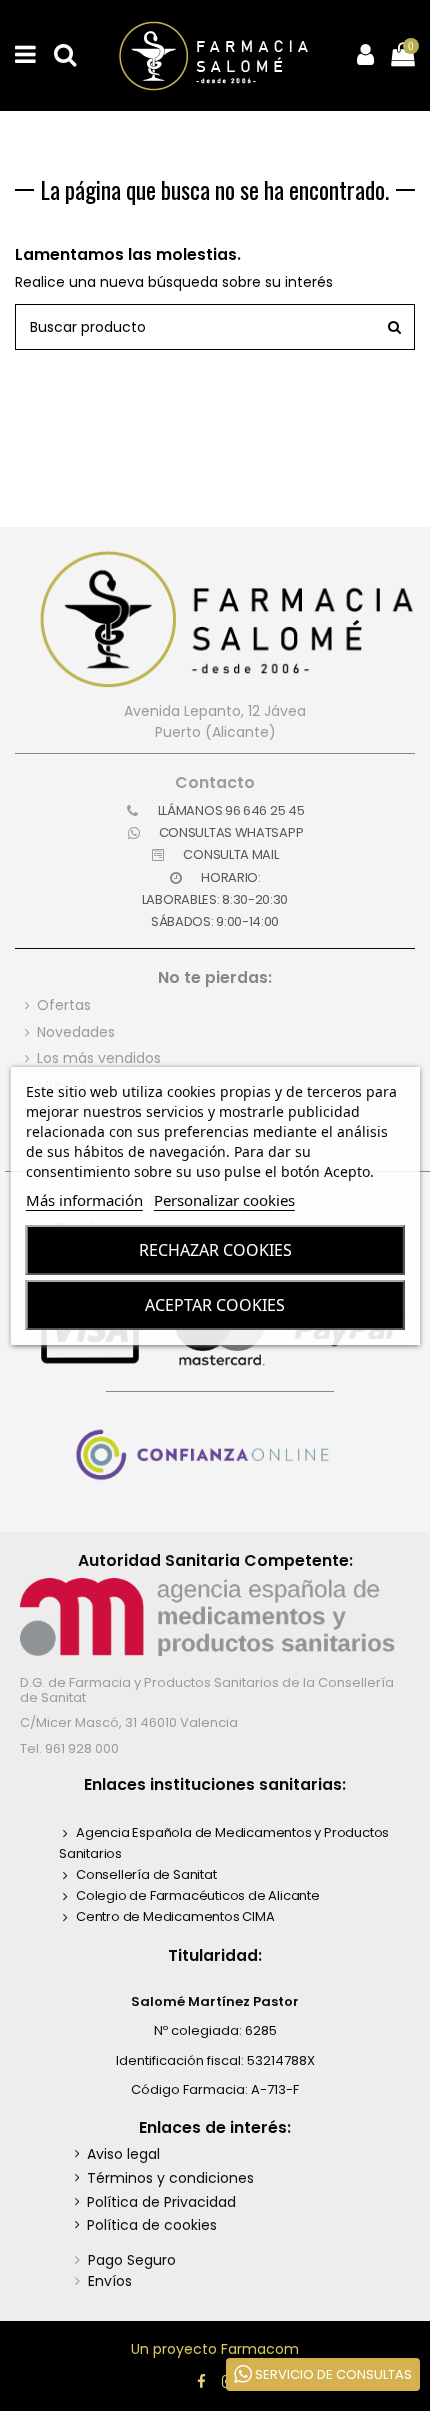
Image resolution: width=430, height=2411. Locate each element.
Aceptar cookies (215, 1305)
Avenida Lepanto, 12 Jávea (215, 711)
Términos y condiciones (170, 2178)
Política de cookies (152, 2225)
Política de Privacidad (161, 2202)
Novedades (76, 1032)
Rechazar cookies (215, 1250)
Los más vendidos (99, 1058)
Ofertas (64, 1005)
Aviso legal (123, 2154)
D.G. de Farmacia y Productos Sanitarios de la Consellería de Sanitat (207, 1689)
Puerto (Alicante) (215, 732)
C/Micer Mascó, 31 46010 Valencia (129, 1722)
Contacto (215, 782)
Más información (84, 1200)
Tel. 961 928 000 (69, 1748)
